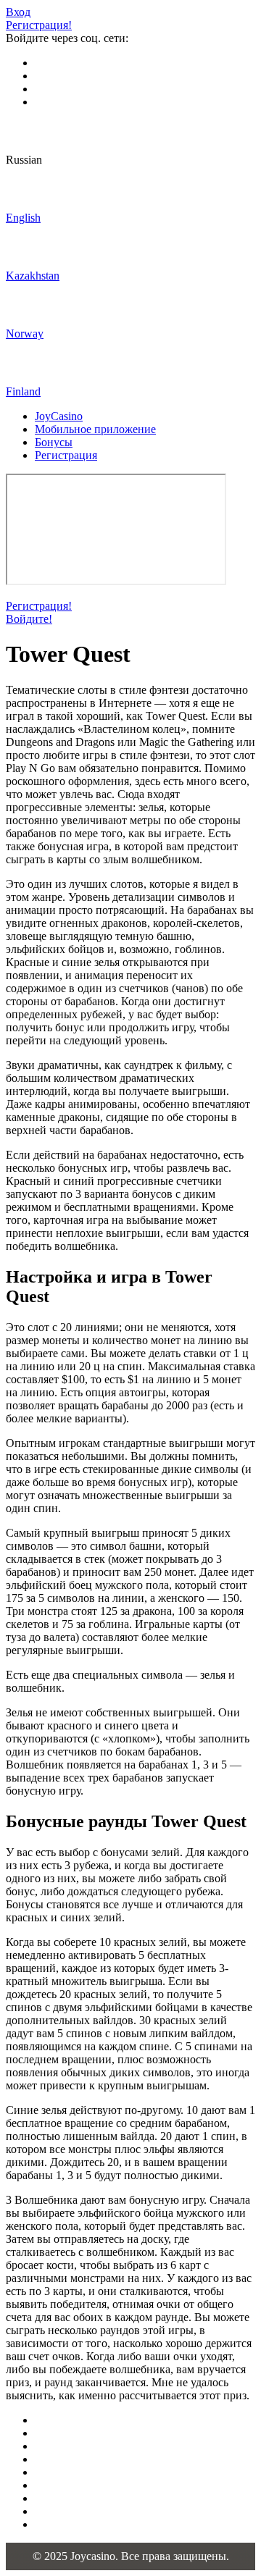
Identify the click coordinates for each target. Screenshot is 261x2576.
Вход (18, 12)
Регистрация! (39, 25)
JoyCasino (59, 416)
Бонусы (54, 442)
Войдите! (29, 619)
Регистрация (66, 455)
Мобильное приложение (95, 429)
